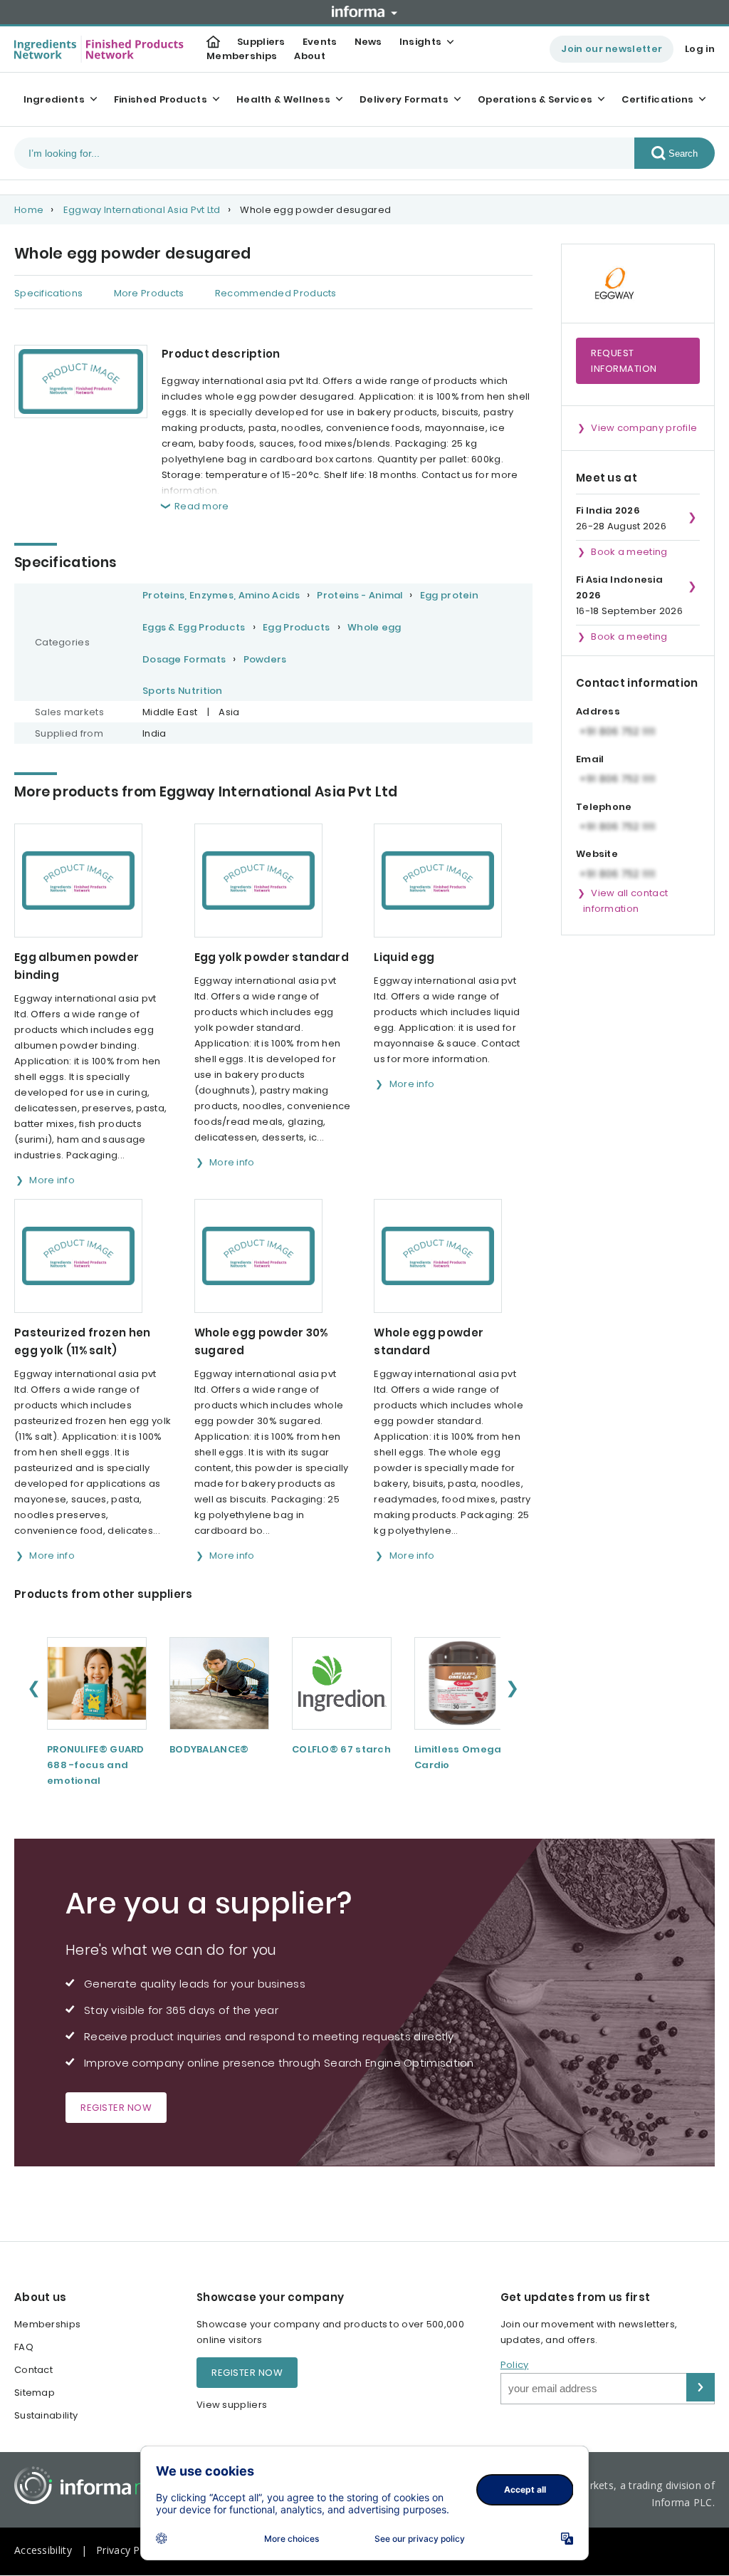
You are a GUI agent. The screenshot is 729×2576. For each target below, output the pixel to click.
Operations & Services (535, 99)
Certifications (657, 99)
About (310, 56)
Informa (364, 11)
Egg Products (297, 627)
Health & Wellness (283, 99)
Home (29, 210)
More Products (149, 293)
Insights (420, 42)
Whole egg (374, 627)
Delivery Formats (404, 99)
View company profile (644, 428)
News (368, 42)
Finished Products (161, 99)
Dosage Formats (184, 659)
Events (320, 42)
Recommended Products (276, 293)
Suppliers (261, 42)
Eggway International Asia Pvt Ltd (142, 210)
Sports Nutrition (183, 691)
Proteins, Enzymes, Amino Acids (221, 595)
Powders (265, 659)
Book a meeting (629, 552)
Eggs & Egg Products (194, 627)
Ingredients (54, 99)
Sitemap (35, 2393)
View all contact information (625, 901)
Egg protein (449, 595)
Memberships (242, 56)
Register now (116, 2108)
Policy (515, 2365)
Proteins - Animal (360, 595)
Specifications (48, 293)
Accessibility (43, 2550)
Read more (202, 506)
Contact (33, 2370)
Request (624, 361)
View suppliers (232, 2405)
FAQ (24, 2347)
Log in (700, 49)
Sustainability (46, 2415)
